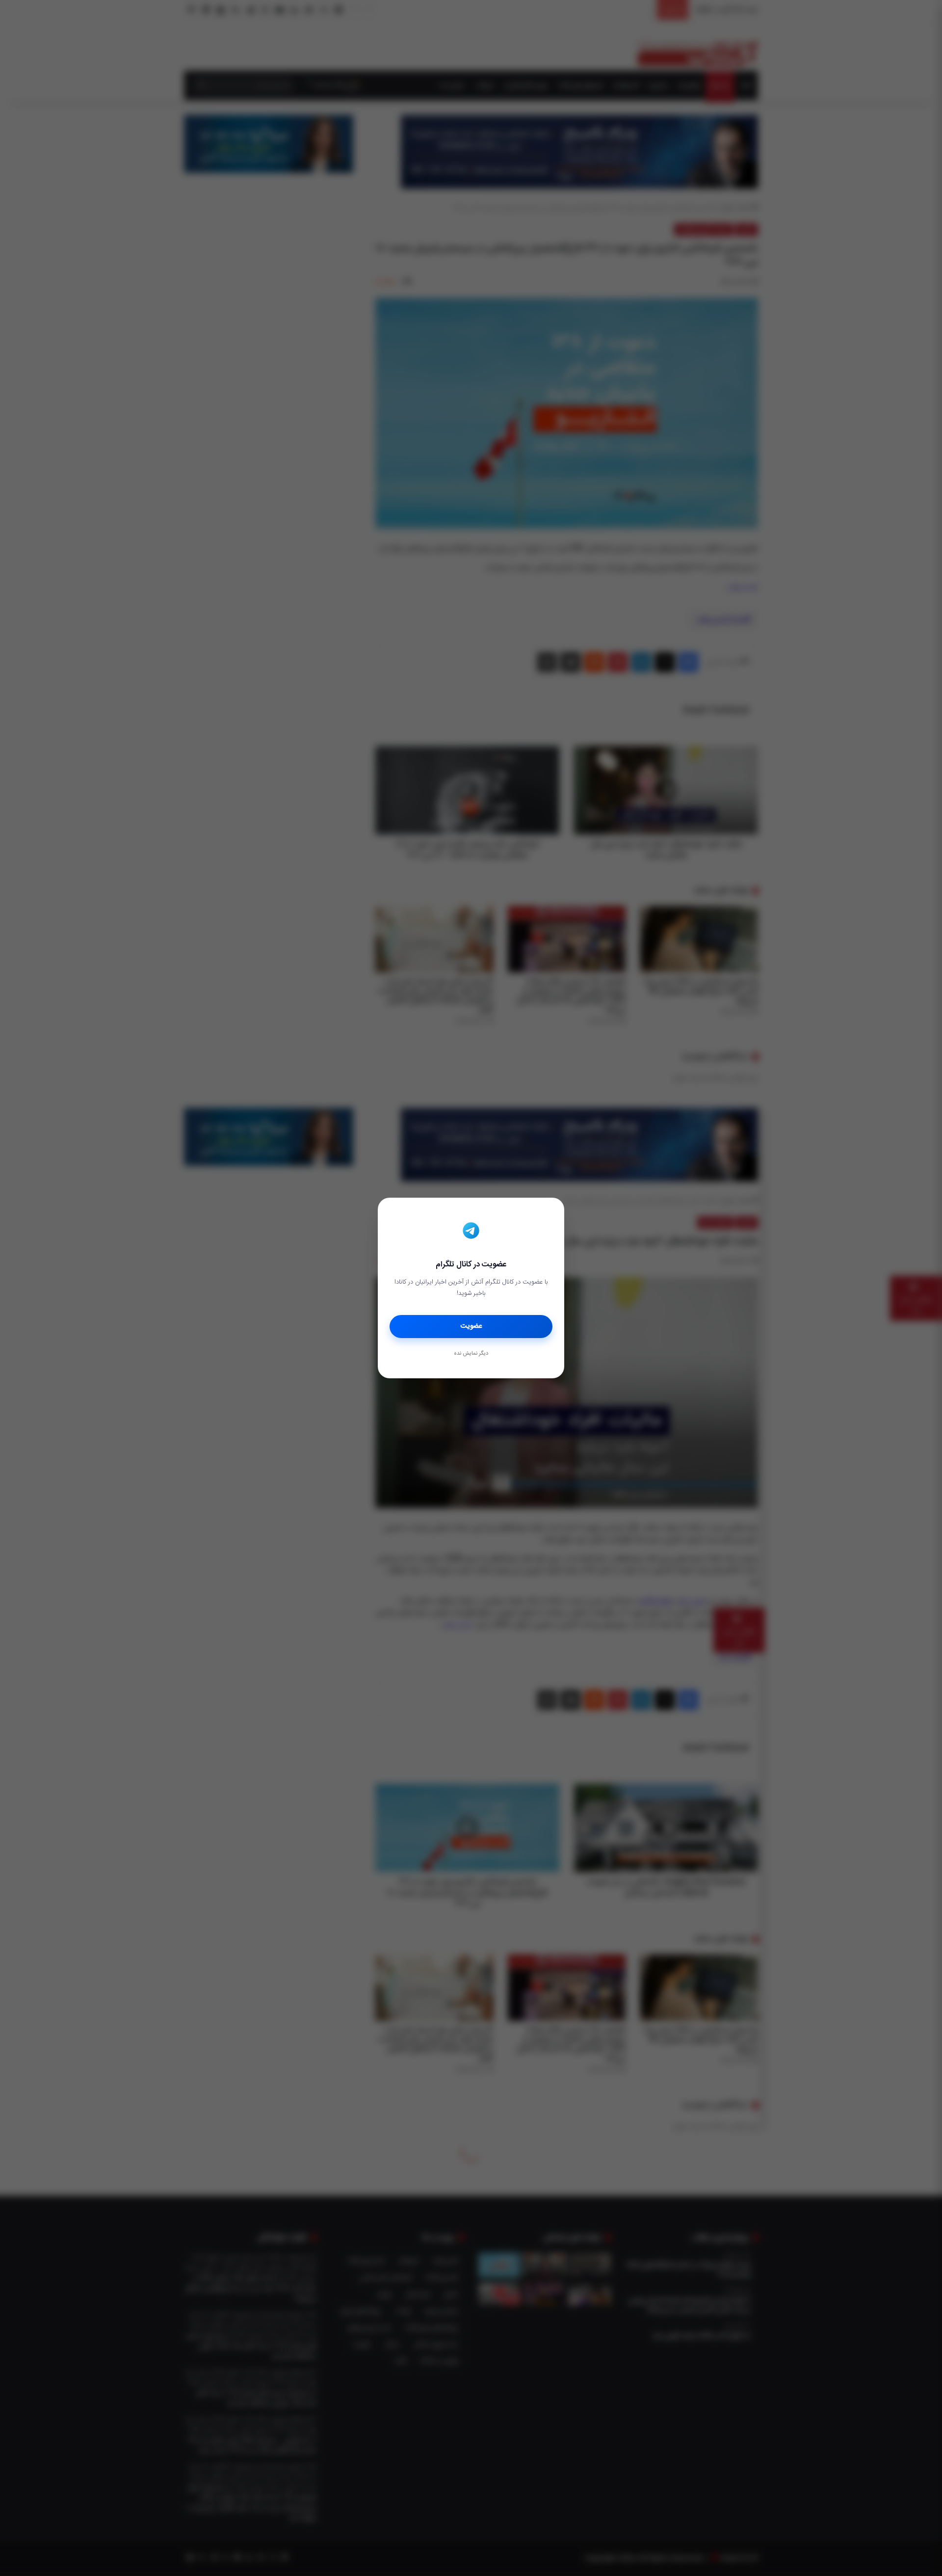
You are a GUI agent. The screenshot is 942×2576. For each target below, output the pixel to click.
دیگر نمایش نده (471, 1354)
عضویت (471, 1326)
